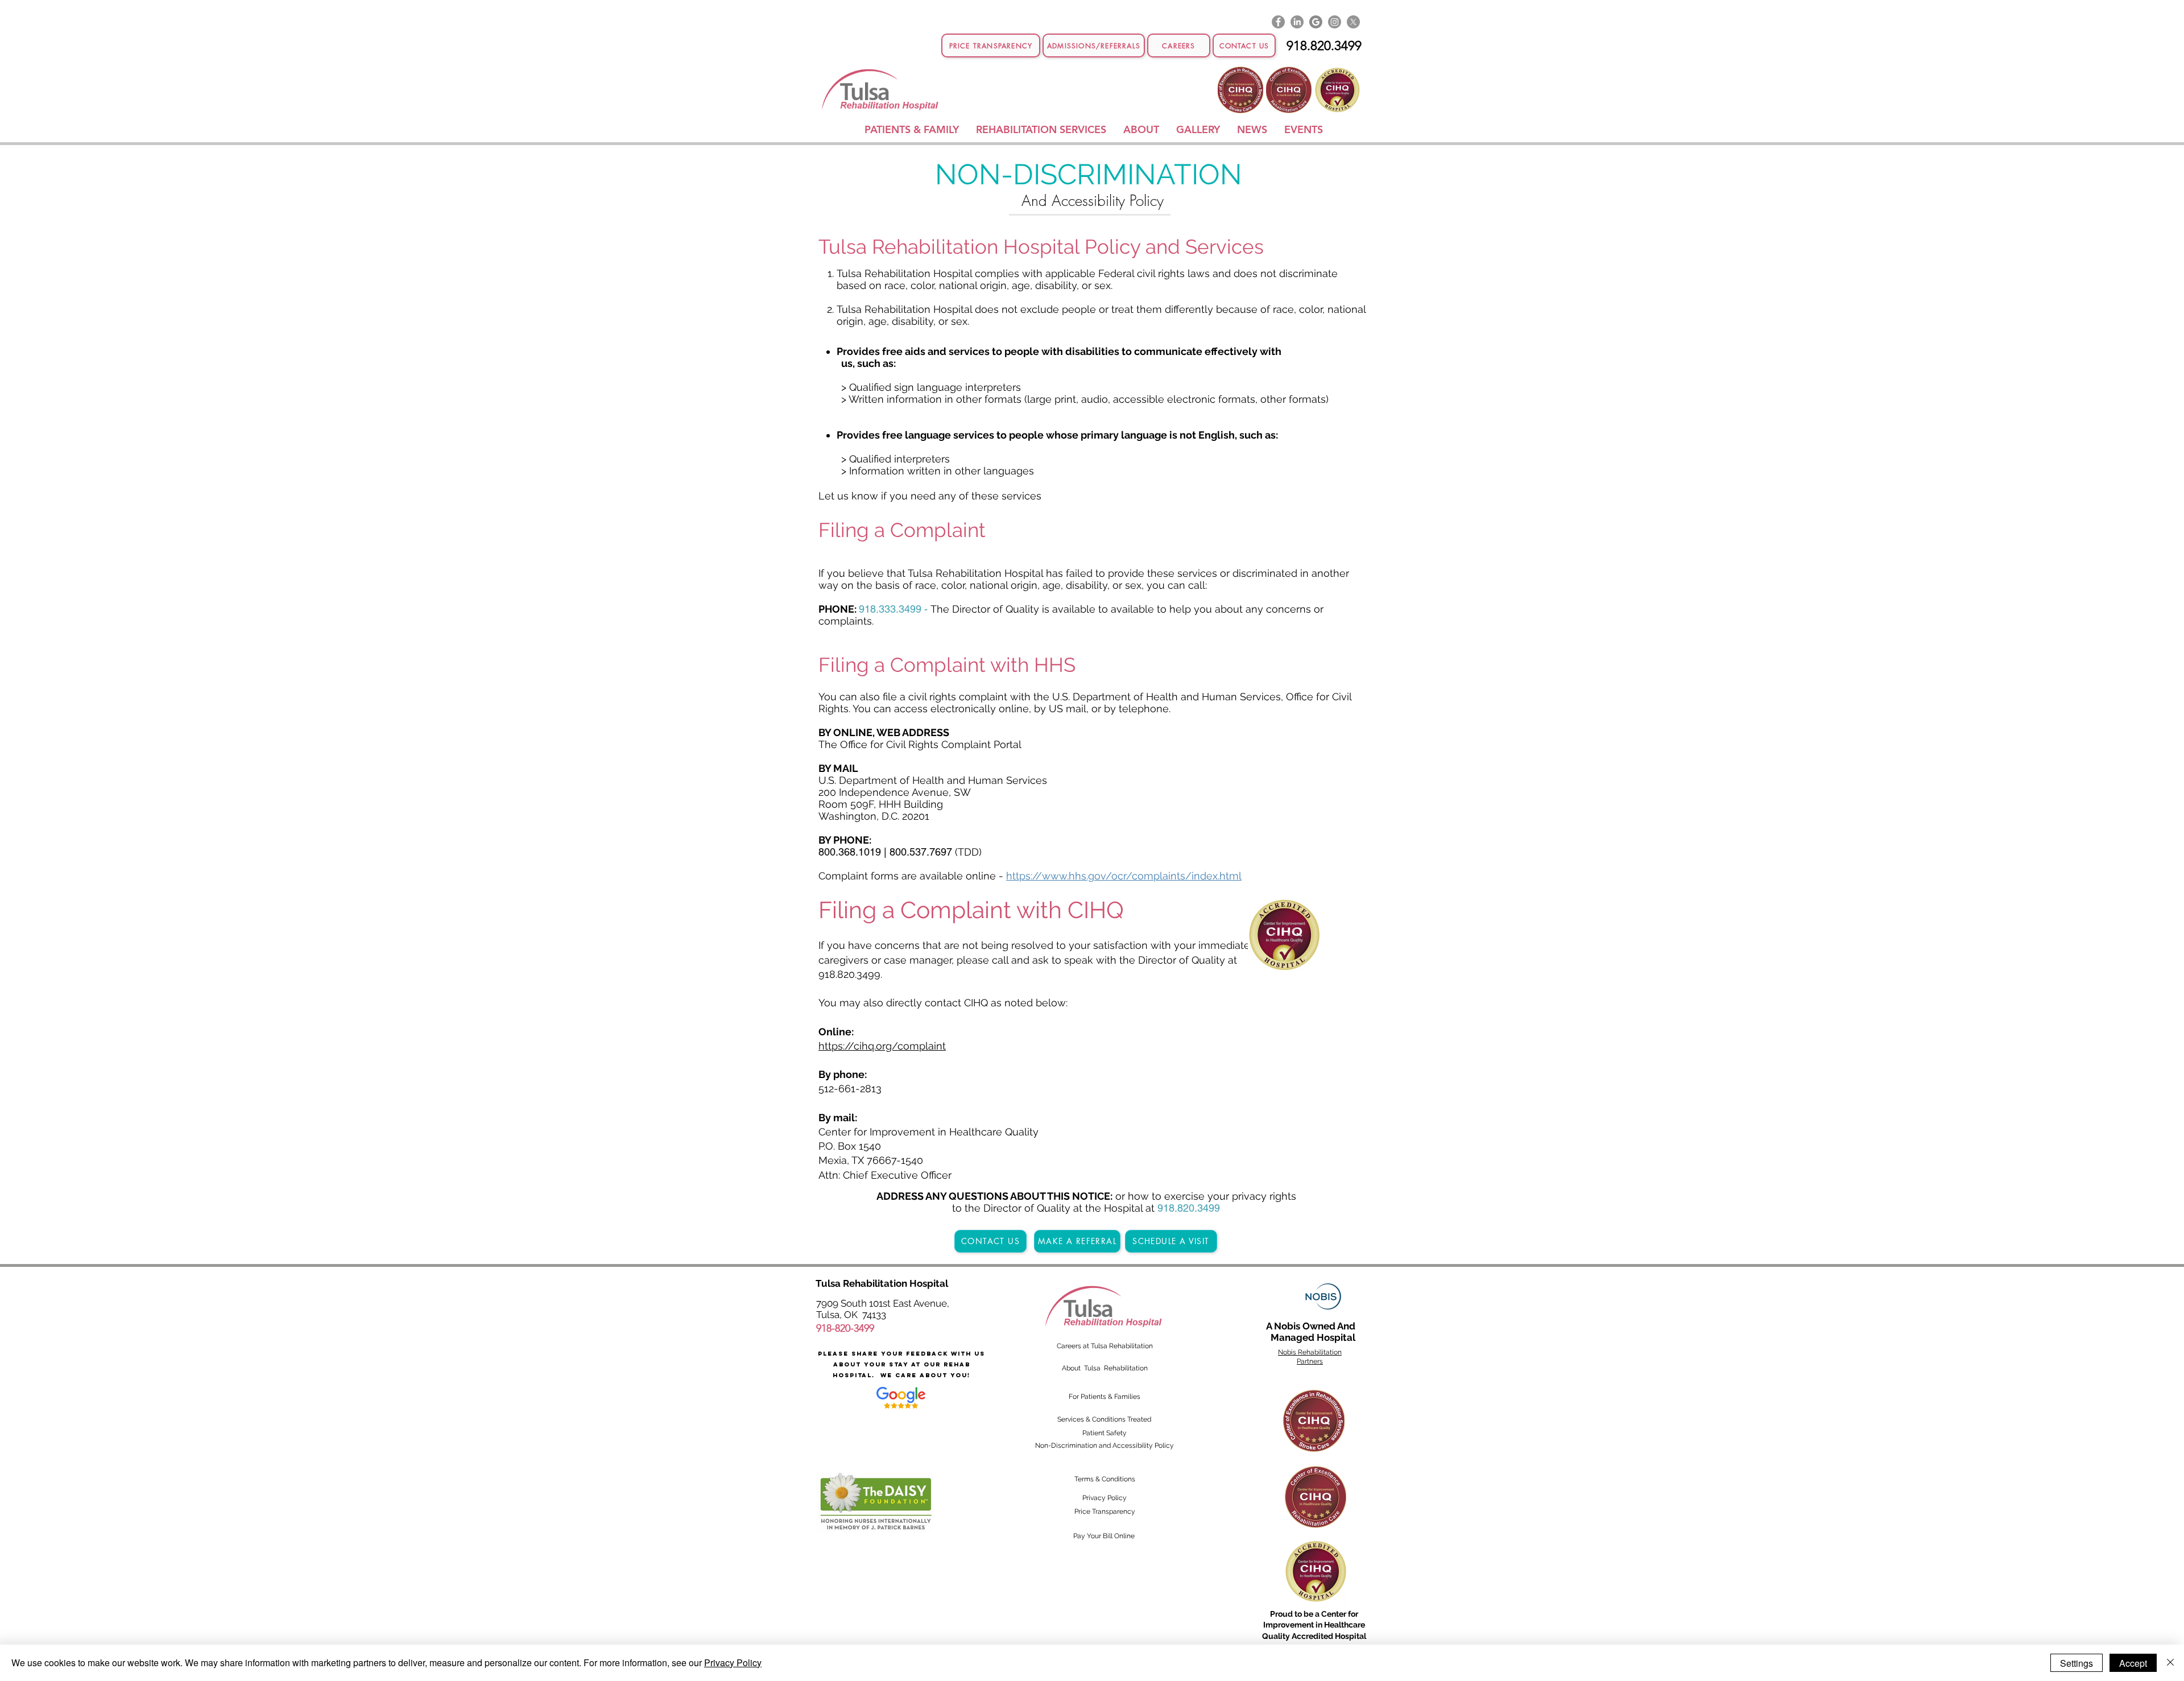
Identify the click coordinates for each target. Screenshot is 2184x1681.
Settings (2077, 1663)
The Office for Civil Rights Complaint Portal (920, 744)
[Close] (2170, 1663)
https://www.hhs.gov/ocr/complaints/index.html (1124, 876)
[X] (1353, 22)
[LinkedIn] (1297, 22)
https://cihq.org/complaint (882, 1046)
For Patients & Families (1105, 1397)
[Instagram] (1335, 22)
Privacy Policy (733, 1663)
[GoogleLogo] (1316, 22)
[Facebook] (1278, 22)
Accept (2133, 1663)
